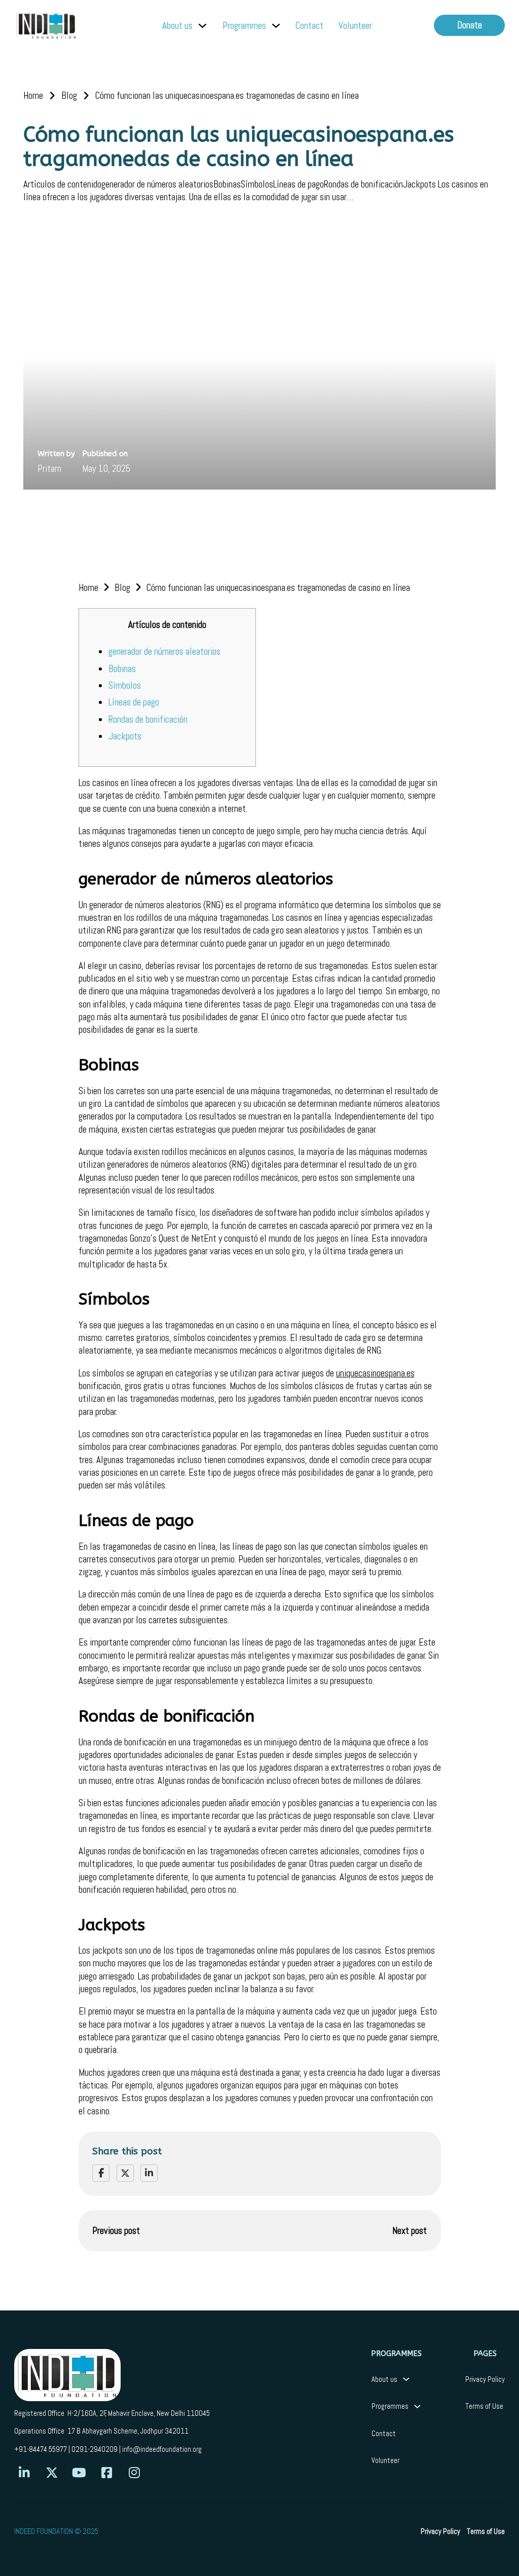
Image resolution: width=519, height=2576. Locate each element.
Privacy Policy (485, 2379)
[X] (125, 2173)
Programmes (244, 26)
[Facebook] (101, 2173)
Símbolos (125, 685)
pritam (49, 469)
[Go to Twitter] (52, 2473)
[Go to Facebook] (107, 2473)
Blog (69, 96)
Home (33, 96)
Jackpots (125, 736)
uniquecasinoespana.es (375, 1373)
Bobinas (122, 669)
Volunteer (355, 26)
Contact (309, 26)
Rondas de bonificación (148, 719)
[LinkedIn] (149, 2173)
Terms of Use (484, 2406)
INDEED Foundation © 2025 (56, 2531)
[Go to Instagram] (134, 2473)
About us (177, 26)
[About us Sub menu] (202, 26)
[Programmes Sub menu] (276, 26)
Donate (470, 25)
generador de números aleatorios (164, 651)
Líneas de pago (134, 702)
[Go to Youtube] (79, 2473)
